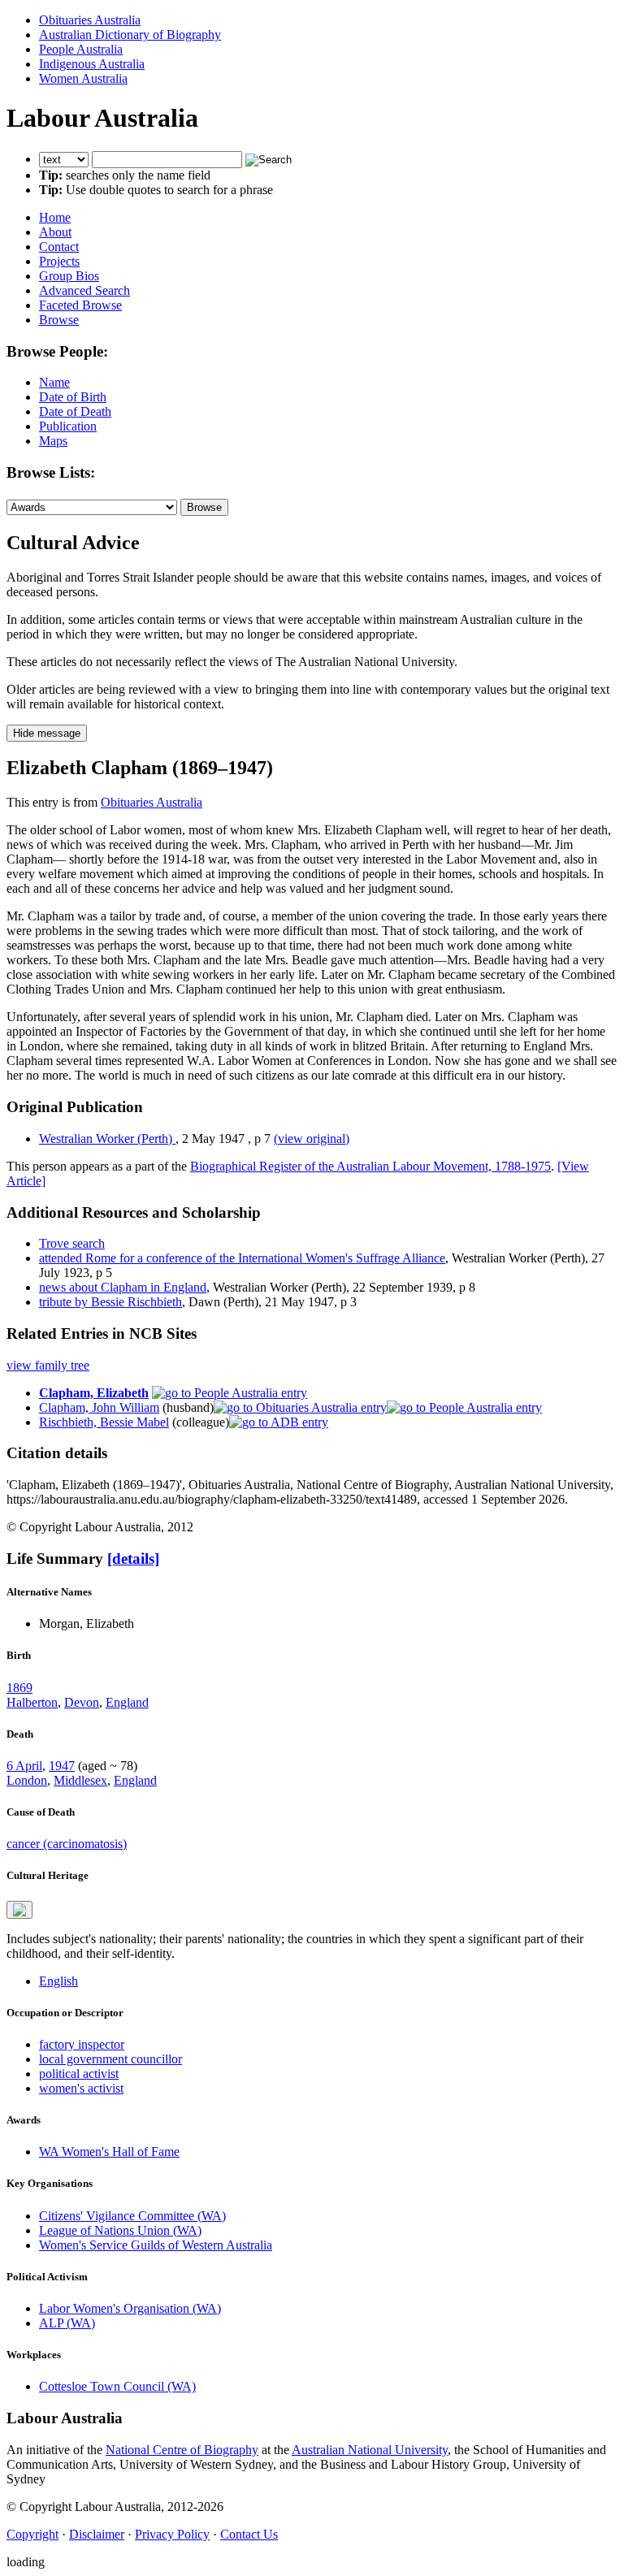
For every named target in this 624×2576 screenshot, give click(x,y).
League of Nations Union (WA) (120, 2230)
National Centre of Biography (182, 2450)
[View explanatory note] (19, 1910)
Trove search (72, 1243)
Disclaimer (97, 2534)
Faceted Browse (80, 305)
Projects (59, 261)
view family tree (48, 1365)
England (127, 1702)
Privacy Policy (172, 2534)
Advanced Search (84, 290)
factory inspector (82, 2044)
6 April (24, 1766)
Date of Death (75, 411)
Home (55, 217)
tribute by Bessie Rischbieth (110, 1302)
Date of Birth (73, 397)
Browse (59, 320)
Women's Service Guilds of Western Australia (156, 2245)
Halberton (32, 1702)
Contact (59, 247)
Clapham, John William (99, 1407)
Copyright (32, 2534)
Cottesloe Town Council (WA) (117, 2386)
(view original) (312, 1139)
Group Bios (69, 276)
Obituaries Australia (90, 20)
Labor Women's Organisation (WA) (130, 2308)
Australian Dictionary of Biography (130, 35)
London (27, 1780)
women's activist (81, 2088)
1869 (19, 1688)
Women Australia (83, 78)
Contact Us (249, 2534)
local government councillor (110, 2059)
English (58, 1981)
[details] (133, 1559)
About (55, 232)
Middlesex (80, 1780)
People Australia (81, 49)
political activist (79, 2074)
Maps (53, 441)
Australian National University (370, 2450)
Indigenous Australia (92, 64)
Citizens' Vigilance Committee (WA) (132, 2216)
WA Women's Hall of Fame (109, 2152)
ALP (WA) (67, 2323)
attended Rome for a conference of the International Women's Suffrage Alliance (242, 1258)
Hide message (47, 733)
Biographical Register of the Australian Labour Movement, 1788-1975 (370, 1166)
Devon (82, 1702)
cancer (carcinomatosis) (67, 1844)
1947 (62, 1766)
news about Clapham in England (123, 1287)
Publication (68, 426)
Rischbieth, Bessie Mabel (104, 1422)
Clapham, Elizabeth (94, 1393)
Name (54, 382)
